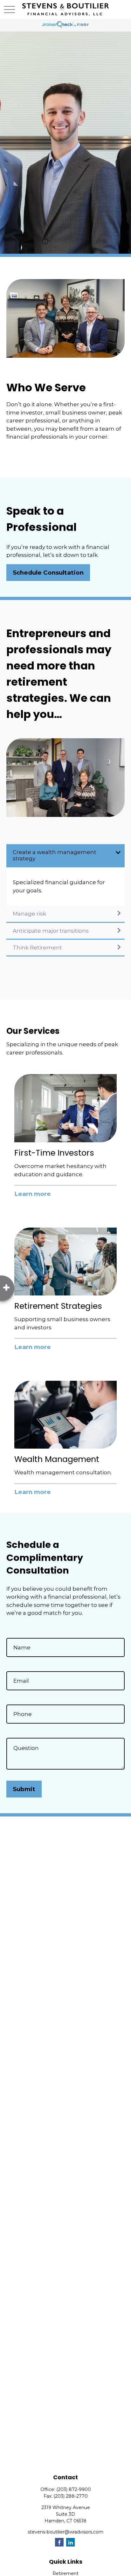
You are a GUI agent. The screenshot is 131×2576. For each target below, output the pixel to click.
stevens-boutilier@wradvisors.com (65, 2532)
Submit (24, 1789)
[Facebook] (59, 2542)
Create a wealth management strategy (55, 855)
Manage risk (29, 914)
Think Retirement (37, 948)
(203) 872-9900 (74, 2489)
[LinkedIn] (70, 2542)
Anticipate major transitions (51, 931)
